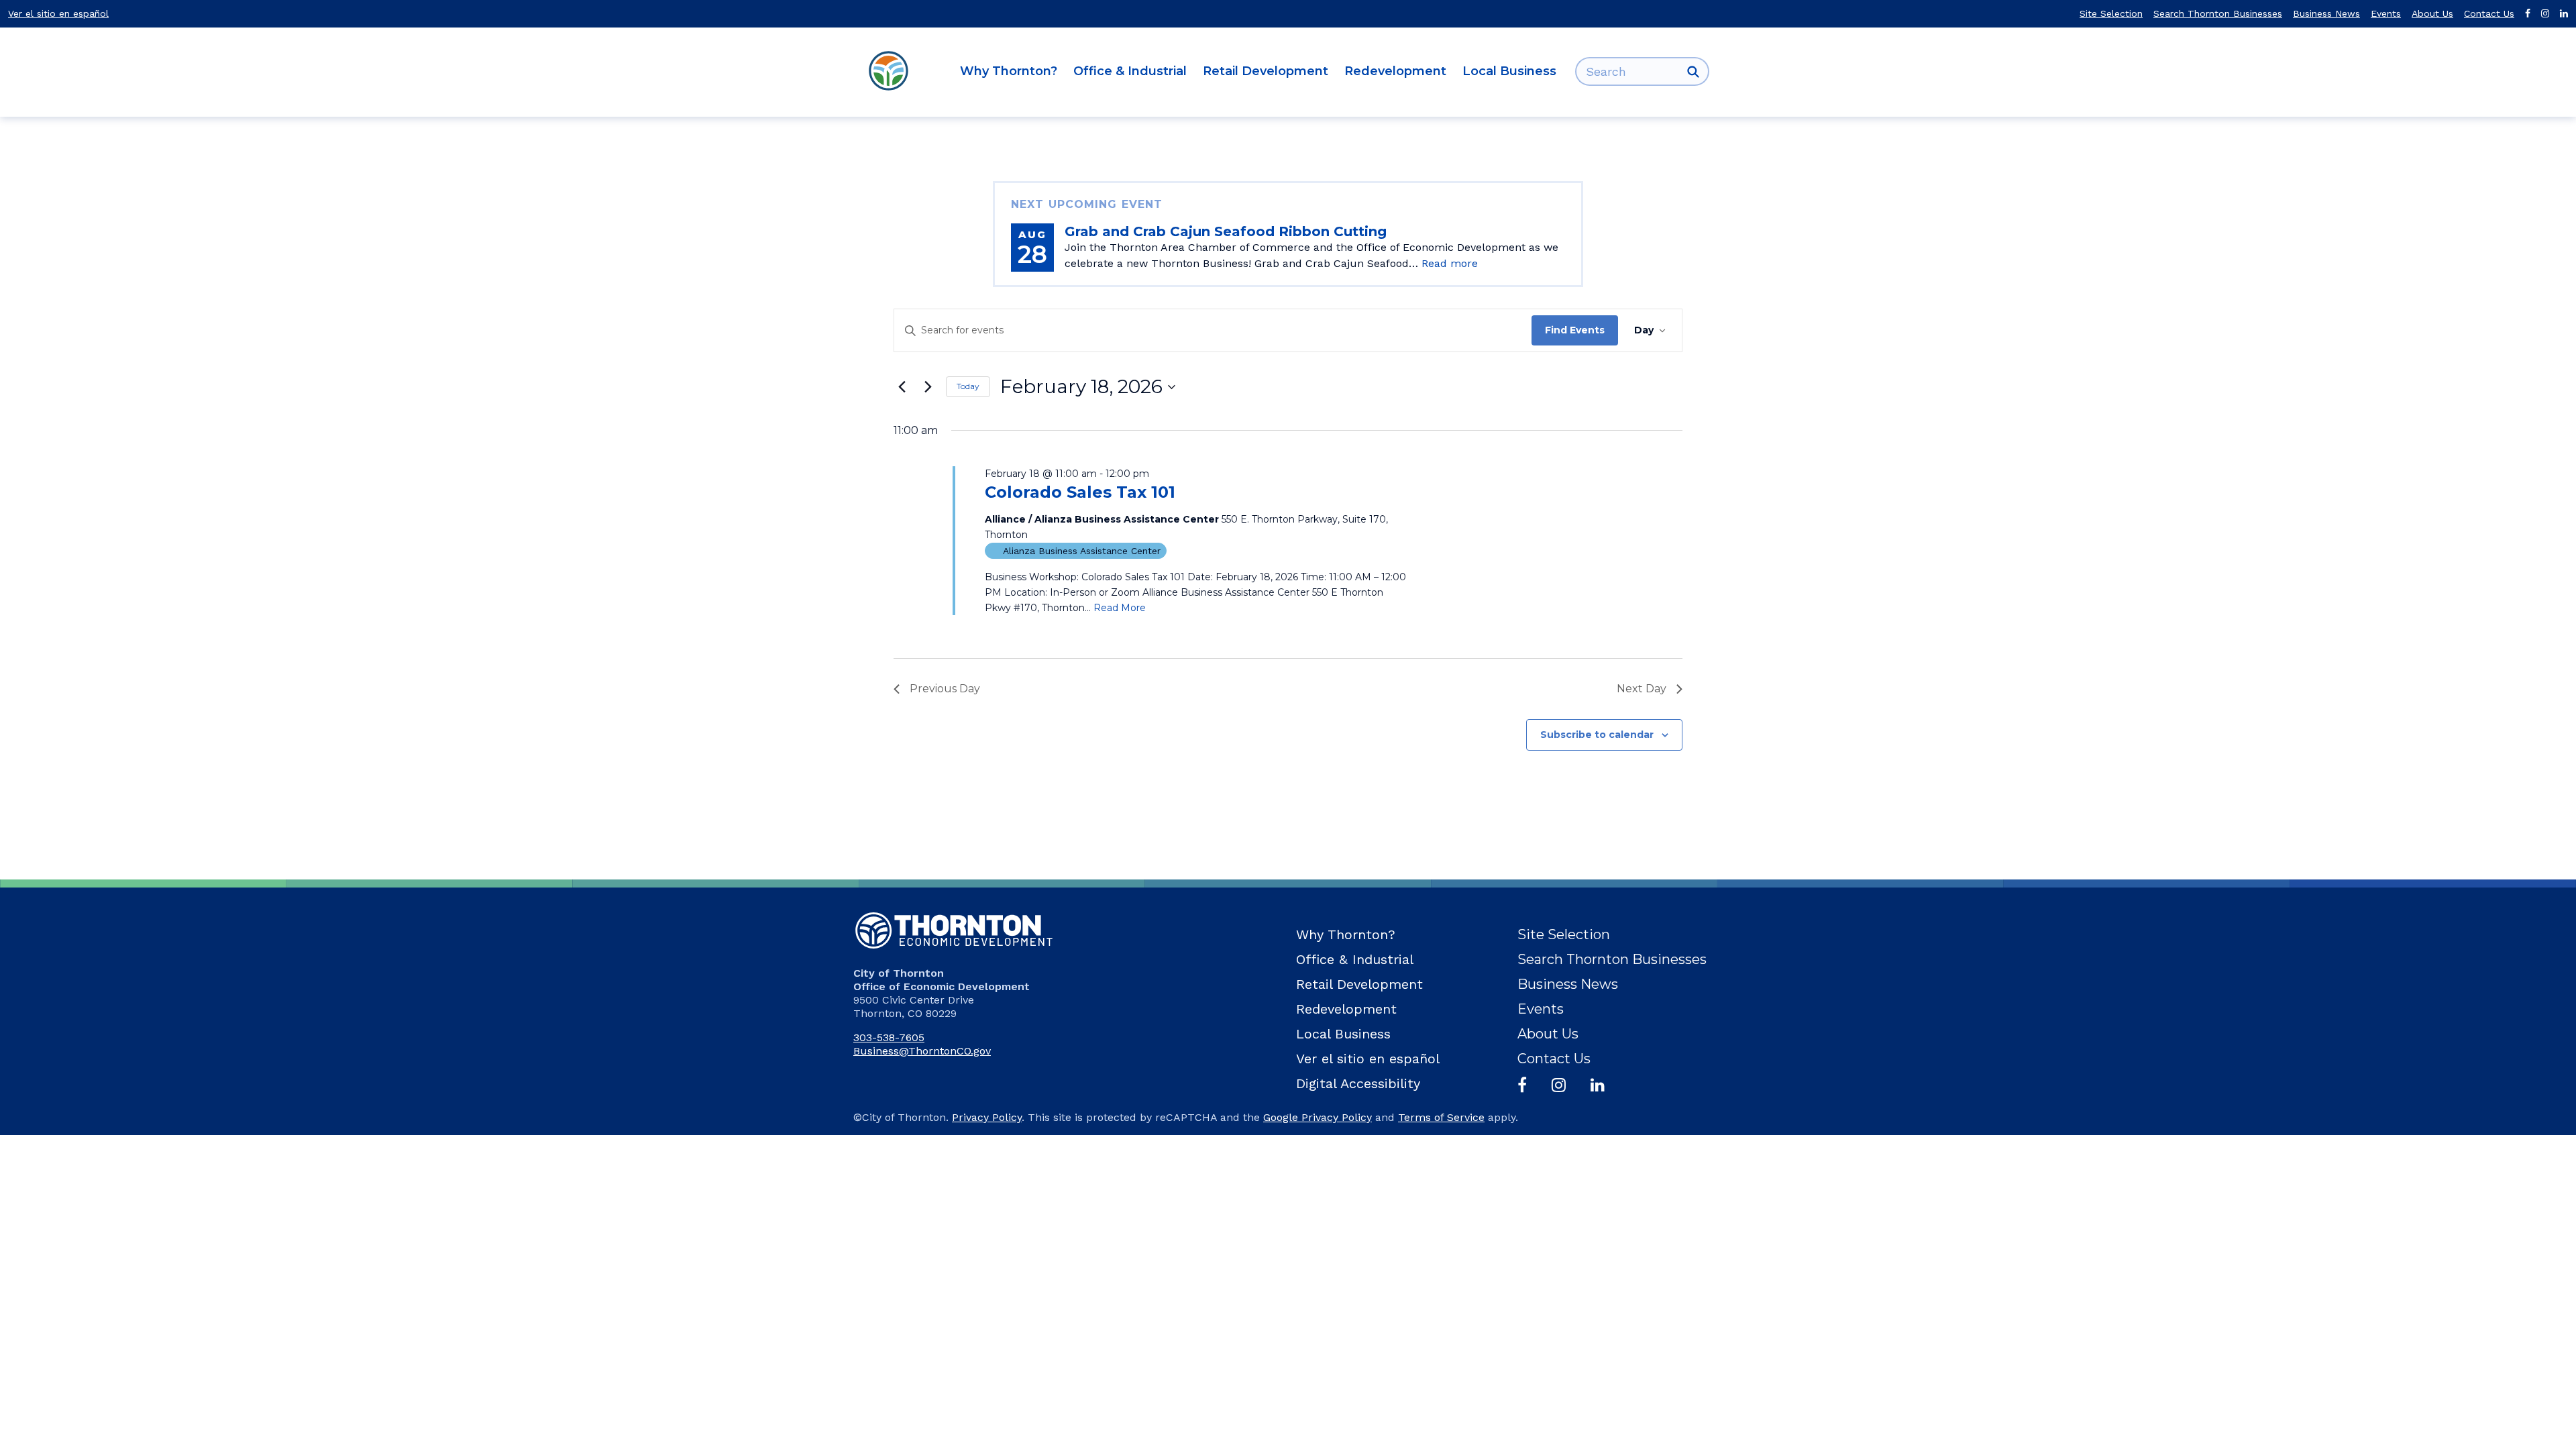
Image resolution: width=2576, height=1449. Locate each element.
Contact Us (2489, 13)
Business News (2326, 13)
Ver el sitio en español (58, 13)
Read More (1120, 608)
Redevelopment (1395, 71)
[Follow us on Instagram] (2545, 14)
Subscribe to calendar (1597, 735)
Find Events (1575, 330)
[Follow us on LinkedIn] (2564, 14)
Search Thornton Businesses (2218, 13)
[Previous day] (902, 387)
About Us (2432, 13)
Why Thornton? (1009, 71)
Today (968, 386)
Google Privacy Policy (1318, 1117)
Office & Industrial (1130, 71)
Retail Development (1266, 71)
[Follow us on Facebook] (2528, 14)
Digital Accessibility (1358, 1083)
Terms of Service (1441, 1117)
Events (2386, 13)
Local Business (1509, 71)
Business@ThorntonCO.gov (922, 1051)
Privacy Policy (987, 1117)
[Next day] (928, 387)
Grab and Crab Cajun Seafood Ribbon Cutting (1226, 231)
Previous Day (945, 689)
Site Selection (2111, 13)
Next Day (1642, 689)
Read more (1450, 263)
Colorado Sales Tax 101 (1080, 492)
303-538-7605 (889, 1037)
